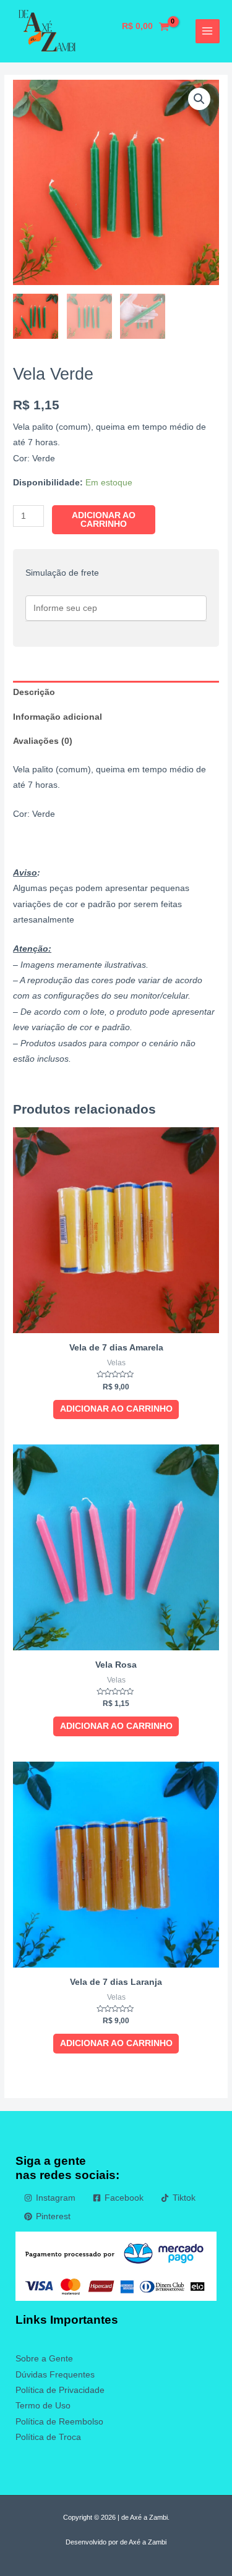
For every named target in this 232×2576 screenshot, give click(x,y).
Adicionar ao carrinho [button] (116, 1409)
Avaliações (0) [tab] (43, 741)
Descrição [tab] (34, 692)
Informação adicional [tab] (58, 717)
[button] (199, 99)
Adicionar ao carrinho (104, 520)
